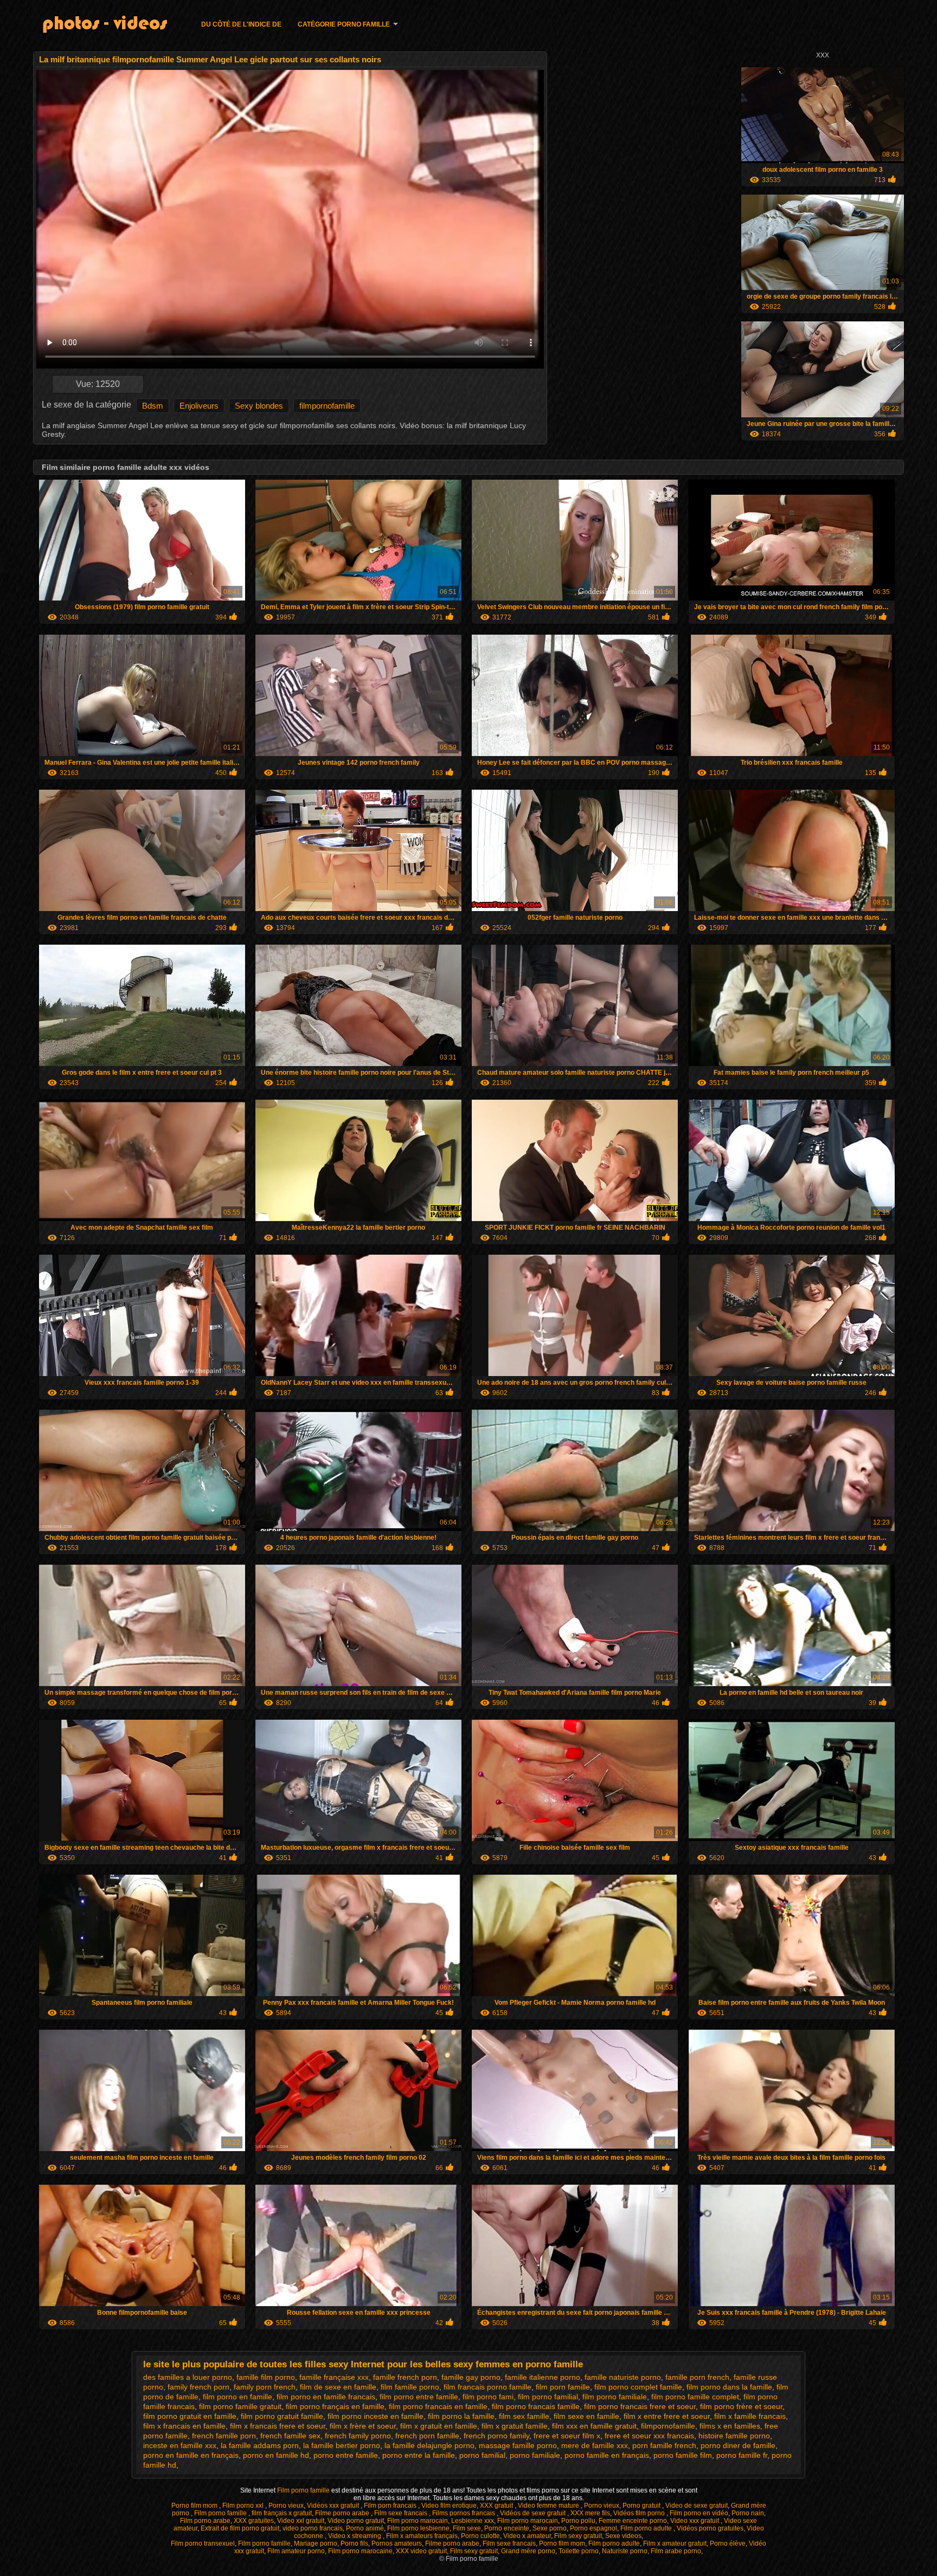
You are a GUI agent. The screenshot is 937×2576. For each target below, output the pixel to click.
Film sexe (467, 2528)
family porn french (265, 2387)
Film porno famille (304, 2490)
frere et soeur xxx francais (649, 2436)
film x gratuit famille (515, 2426)
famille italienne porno (543, 2377)
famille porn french (697, 2377)
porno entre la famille (419, 2455)
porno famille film (683, 2455)
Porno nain (748, 2513)
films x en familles (730, 2426)
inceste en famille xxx (180, 2445)
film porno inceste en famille (376, 2416)
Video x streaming (355, 2536)
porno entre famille (346, 2455)
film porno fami (488, 2397)
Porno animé (365, 2528)
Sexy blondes (259, 406)
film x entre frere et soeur (667, 2416)
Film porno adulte (647, 2528)
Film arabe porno (676, 2551)
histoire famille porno (734, 2436)
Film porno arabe (205, 2521)
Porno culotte (480, 2536)
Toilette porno (579, 2551)
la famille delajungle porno (429, 2445)
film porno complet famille (638, 2387)
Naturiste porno (625, 2551)
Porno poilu (578, 2521)
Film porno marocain (418, 2521)
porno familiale (535, 2455)
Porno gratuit (642, 2506)
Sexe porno (550, 2528)
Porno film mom (195, 2506)
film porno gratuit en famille (190, 2416)
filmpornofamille (327, 406)
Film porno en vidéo (699, 2513)
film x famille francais (750, 2416)
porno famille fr (742, 2455)
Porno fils (354, 2543)
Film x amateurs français (422, 2536)
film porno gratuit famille (282, 2416)
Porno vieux (286, 2506)
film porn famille (563, 2387)
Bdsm (153, 406)
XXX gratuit (497, 2506)
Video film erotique (449, 2506)
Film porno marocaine (360, 2551)
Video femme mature (549, 2506)
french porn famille (427, 2436)
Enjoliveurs (199, 406)
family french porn (198, 2387)
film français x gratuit (282, 2513)
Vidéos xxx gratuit (334, 2506)
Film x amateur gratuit (675, 2543)
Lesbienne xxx (473, 2521)
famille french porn (405, 2377)
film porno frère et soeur (741, 2406)
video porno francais (313, 2528)
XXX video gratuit (421, 2551)
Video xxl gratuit (301, 2521)
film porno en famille (238, 2397)
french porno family (496, 2436)
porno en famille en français (191, 2455)
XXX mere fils (590, 2513)
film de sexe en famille (338, 2387)
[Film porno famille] (112, 26)
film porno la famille (461, 2416)
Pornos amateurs (397, 2543)
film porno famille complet (695, 2397)
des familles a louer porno (188, 2377)
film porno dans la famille (729, 2387)
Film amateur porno (296, 2551)
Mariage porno (316, 2543)
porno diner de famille (738, 2445)
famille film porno (266, 2377)
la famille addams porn (260, 2445)
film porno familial (548, 2397)
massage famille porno (518, 2445)
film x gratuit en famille (439, 2426)
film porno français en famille (335, 2406)
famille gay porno (471, 2377)
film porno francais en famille (438, 2406)
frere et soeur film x (567, 2436)
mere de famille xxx (595, 2445)
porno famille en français (607, 2455)
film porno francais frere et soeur (640, 2406)
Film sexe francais (402, 2513)
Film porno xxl (244, 2506)
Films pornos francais (464, 2513)
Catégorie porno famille (344, 24)
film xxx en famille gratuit (594, 2426)
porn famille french (664, 2445)
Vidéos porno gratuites (710, 2528)
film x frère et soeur (363, 2426)
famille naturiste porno (623, 2377)
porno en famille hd (276, 2455)
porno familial (482, 2455)
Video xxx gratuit (695, 2521)
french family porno (358, 2436)
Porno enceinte (507, 2528)
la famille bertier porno (342, 2445)
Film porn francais (391, 2506)
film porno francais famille (536, 2406)
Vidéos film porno (640, 2513)
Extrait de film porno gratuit (240, 2528)
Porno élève (728, 2543)
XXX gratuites (254, 2521)
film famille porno (410, 2387)
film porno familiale (615, 2397)
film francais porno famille (487, 2387)
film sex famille (524, 2416)
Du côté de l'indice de (241, 24)
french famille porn (224, 2436)
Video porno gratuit (356, 2521)
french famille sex (290, 2436)
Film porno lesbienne (418, 2528)
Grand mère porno (528, 2551)
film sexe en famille (586, 2416)
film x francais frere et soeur (278, 2426)
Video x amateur (527, 2536)
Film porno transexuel (203, 2543)
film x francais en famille (184, 2426)
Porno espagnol (593, 2528)
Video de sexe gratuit (697, 2506)
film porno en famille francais (326, 2397)
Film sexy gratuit (578, 2536)
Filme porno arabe (343, 2513)
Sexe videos (623, 2536)
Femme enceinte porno (633, 2521)
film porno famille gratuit (240, 2406)
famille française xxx (334, 2377)
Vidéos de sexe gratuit (534, 2513)
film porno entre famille (419, 2397)
